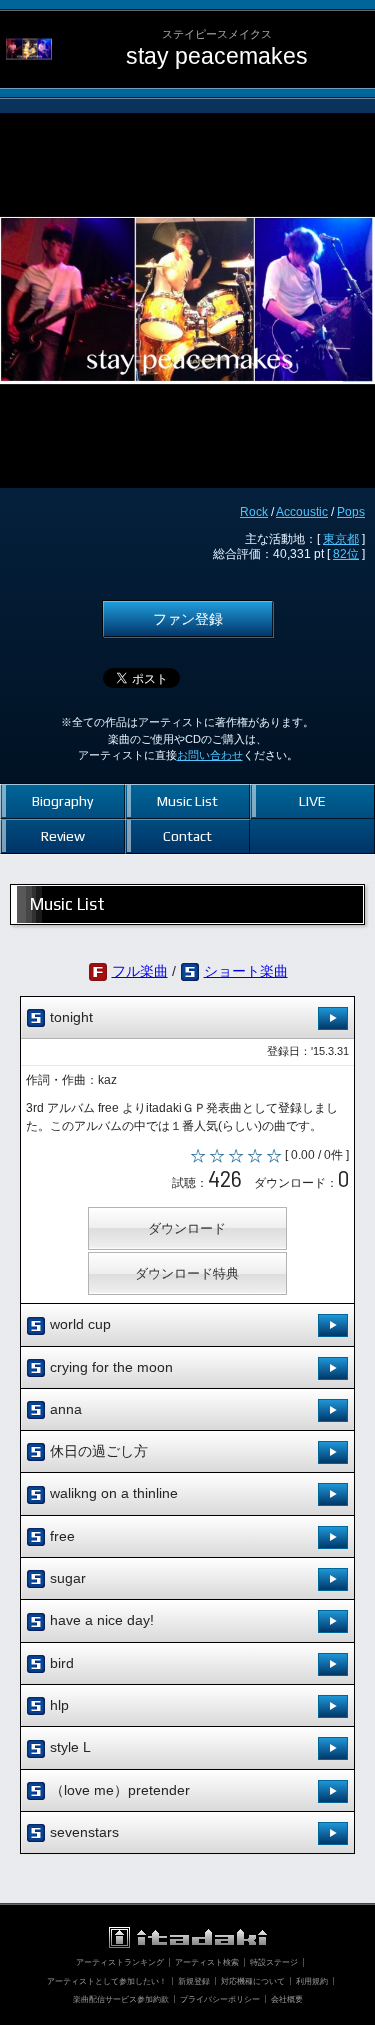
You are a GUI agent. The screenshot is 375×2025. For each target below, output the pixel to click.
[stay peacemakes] (29, 26)
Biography (62, 801)
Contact (187, 836)
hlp (57, 1705)
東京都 (341, 539)
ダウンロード (187, 1228)
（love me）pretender (118, 1790)
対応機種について (253, 1981)
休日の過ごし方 (97, 1451)
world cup (78, 1324)
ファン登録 (188, 619)
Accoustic (302, 512)
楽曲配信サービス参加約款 (121, 1999)
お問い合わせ (210, 755)
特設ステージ (274, 1962)
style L (68, 1747)
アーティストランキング (120, 1962)
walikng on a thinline (112, 1493)
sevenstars (82, 1832)
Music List (187, 801)
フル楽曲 (140, 971)
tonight (69, 1017)
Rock (254, 512)
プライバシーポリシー (220, 1999)
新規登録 (194, 1981)
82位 (346, 554)
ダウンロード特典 (187, 1273)
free (60, 1536)
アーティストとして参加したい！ (107, 1981)
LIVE (312, 801)
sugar (66, 1578)
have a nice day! (100, 1620)
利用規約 (312, 1981)
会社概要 (287, 1999)
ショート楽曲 (246, 971)
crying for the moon (109, 1367)
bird (60, 1663)
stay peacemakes (217, 56)
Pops (351, 512)
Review (63, 836)
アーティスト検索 (207, 1962)
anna (64, 1409)
